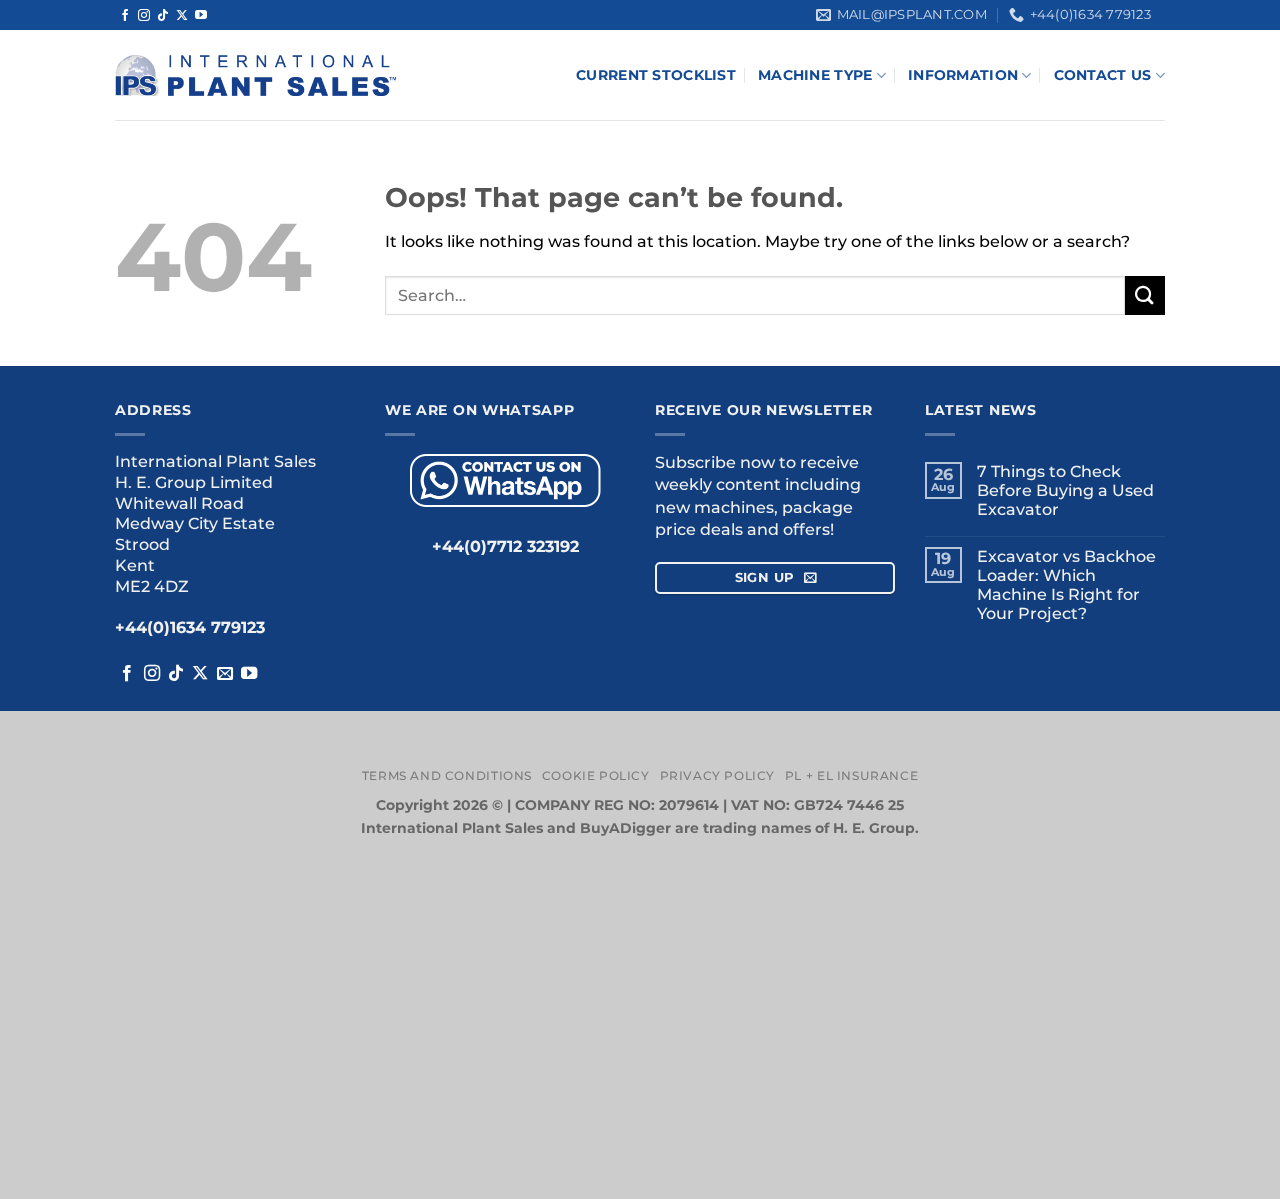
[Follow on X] (182, 16)
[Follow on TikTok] (163, 16)
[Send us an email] (225, 674)
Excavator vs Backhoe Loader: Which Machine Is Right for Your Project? (1066, 585)
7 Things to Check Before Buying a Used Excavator (1065, 490)
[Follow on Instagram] (144, 16)
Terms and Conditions (447, 775)
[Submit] (1145, 295)
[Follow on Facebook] (125, 16)
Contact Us (1103, 75)
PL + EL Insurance (851, 775)
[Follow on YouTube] (201, 16)
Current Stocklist (656, 75)
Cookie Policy (596, 775)
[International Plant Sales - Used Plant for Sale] (255, 75)
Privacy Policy (718, 775)
